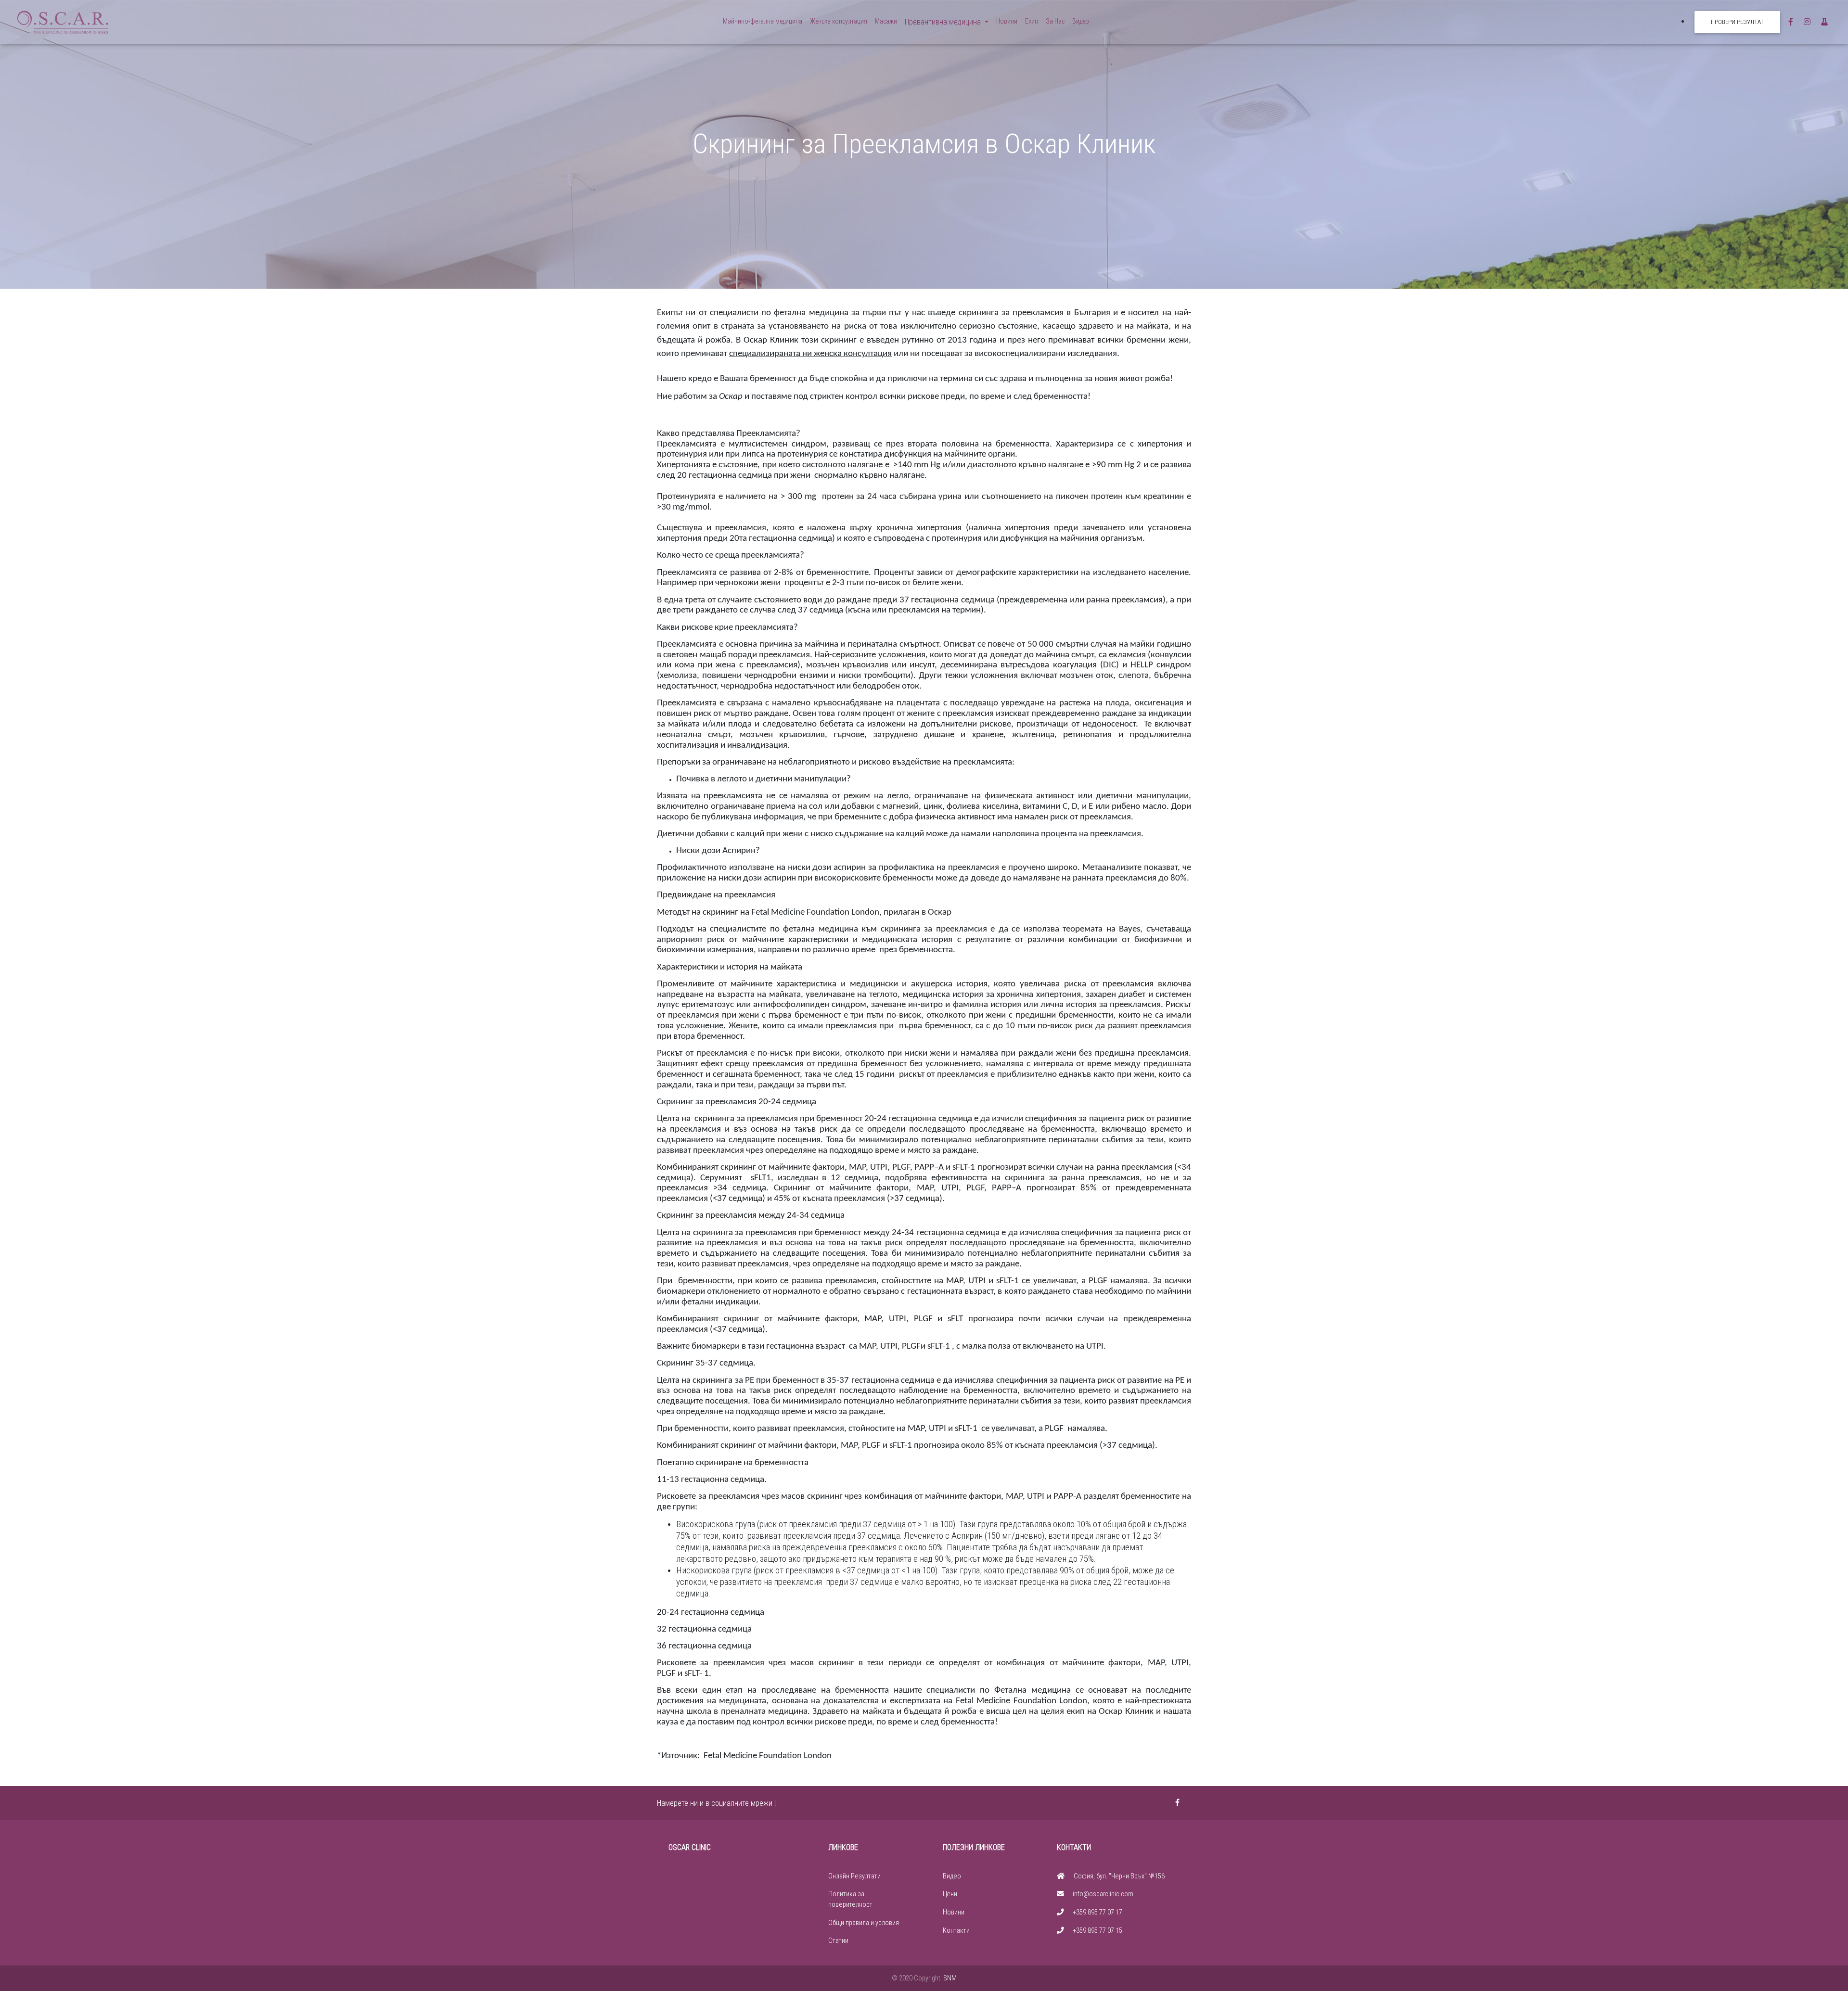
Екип (1032, 21)
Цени (950, 1894)
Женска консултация (839, 21)
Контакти (956, 1931)
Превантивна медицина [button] (944, 22)
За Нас (1055, 21)
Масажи (886, 21)
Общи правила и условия (864, 1923)
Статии (838, 1941)
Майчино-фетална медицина (763, 21)
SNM (950, 1978)
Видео (1081, 21)
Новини (1007, 21)
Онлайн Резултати (854, 1876)
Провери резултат (1737, 22)
